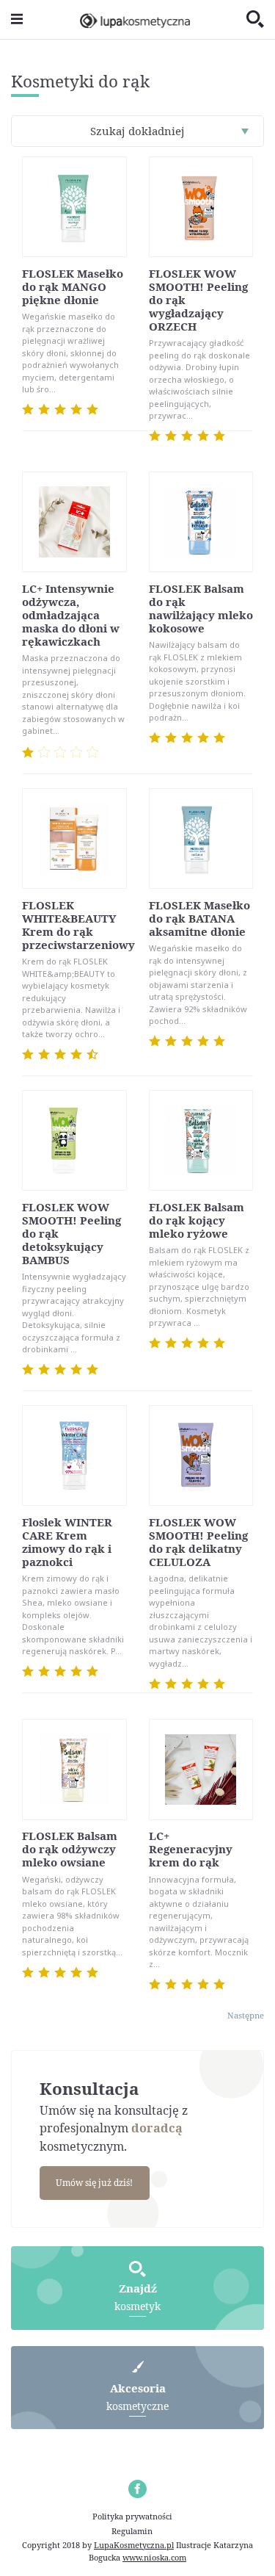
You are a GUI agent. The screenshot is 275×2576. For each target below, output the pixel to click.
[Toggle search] (255, 20)
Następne (246, 2015)
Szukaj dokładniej (137, 131)
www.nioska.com (154, 2557)
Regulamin (132, 2531)
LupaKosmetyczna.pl (134, 2545)
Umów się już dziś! (94, 2183)
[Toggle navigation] (17, 19)
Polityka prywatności (132, 2516)
